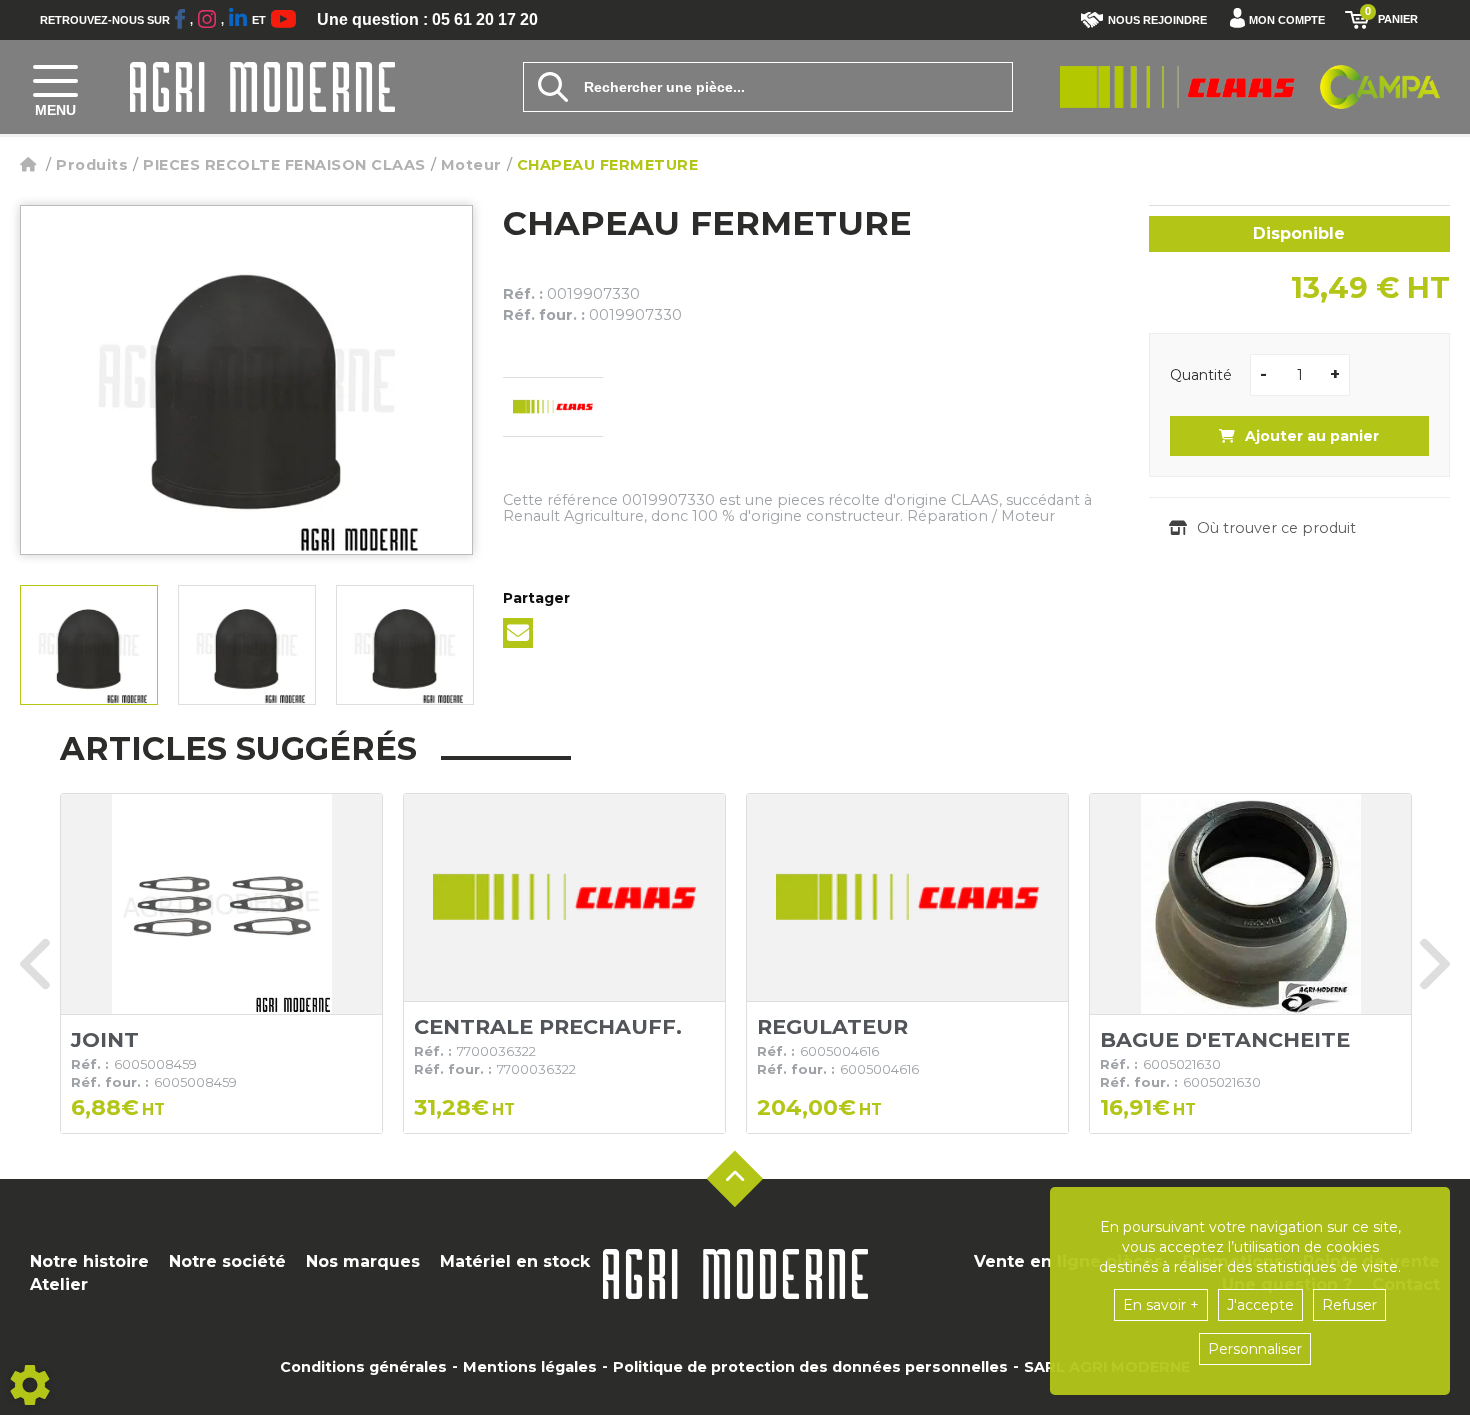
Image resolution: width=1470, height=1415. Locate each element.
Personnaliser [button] (1255, 1349)
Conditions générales (363, 1367)
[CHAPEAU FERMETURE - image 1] (89, 645)
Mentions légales (530, 1367)
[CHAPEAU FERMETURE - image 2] (247, 645)
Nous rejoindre (1157, 20)
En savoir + (1161, 1305)
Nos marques (363, 1261)
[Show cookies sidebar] (30, 1385)
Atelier (59, 1284)
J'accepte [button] (1260, 1305)
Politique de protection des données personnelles (810, 1367)
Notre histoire (89, 1261)
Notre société (227, 1261)
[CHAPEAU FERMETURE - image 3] (405, 645)
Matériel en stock (515, 1261)
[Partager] (518, 633)
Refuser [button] (1349, 1305)
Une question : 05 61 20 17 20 (427, 20)
